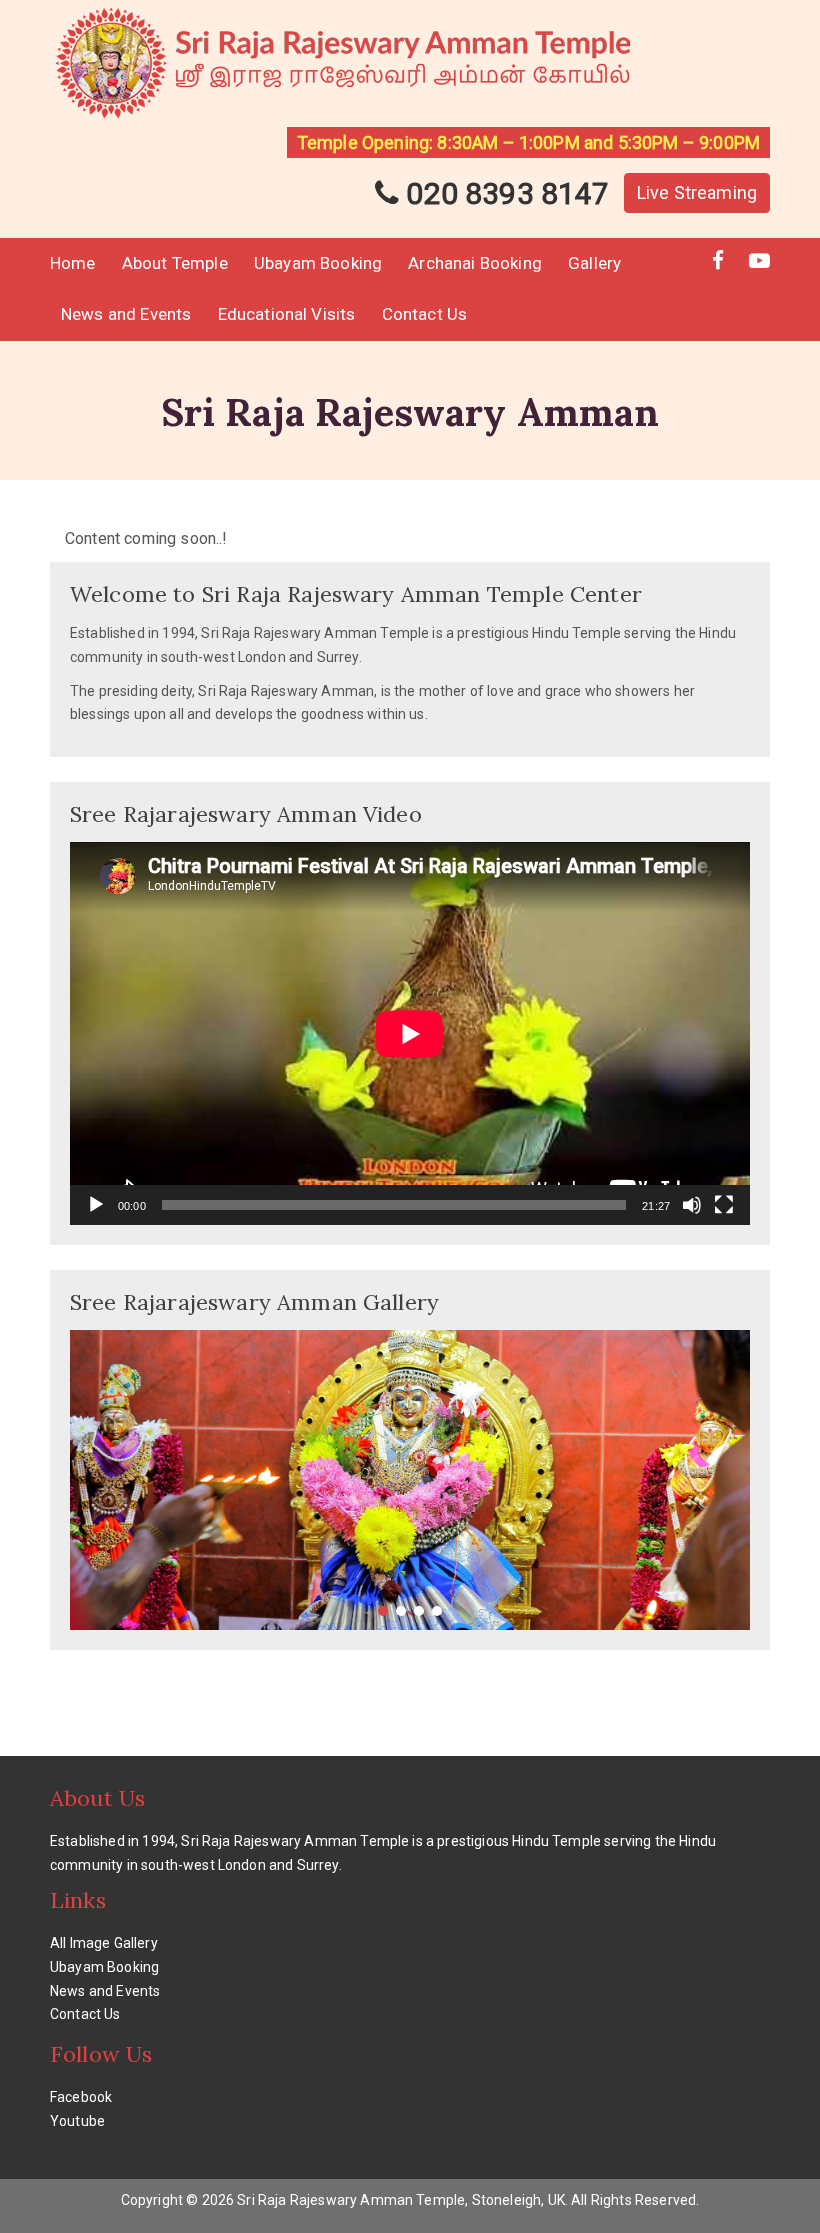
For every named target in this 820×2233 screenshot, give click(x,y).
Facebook (81, 2097)
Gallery (594, 263)
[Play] (96, 1205)
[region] (410, 1480)
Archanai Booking (475, 263)
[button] (383, 1611)
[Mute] (692, 1205)
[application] (410, 1033)
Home (73, 263)
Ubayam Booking (318, 263)
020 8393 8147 (504, 193)
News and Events (126, 314)
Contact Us (425, 314)
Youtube (77, 2121)
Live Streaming (697, 192)
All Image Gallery (104, 1943)
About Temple (175, 263)
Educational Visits (287, 314)
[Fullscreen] (724, 1205)
